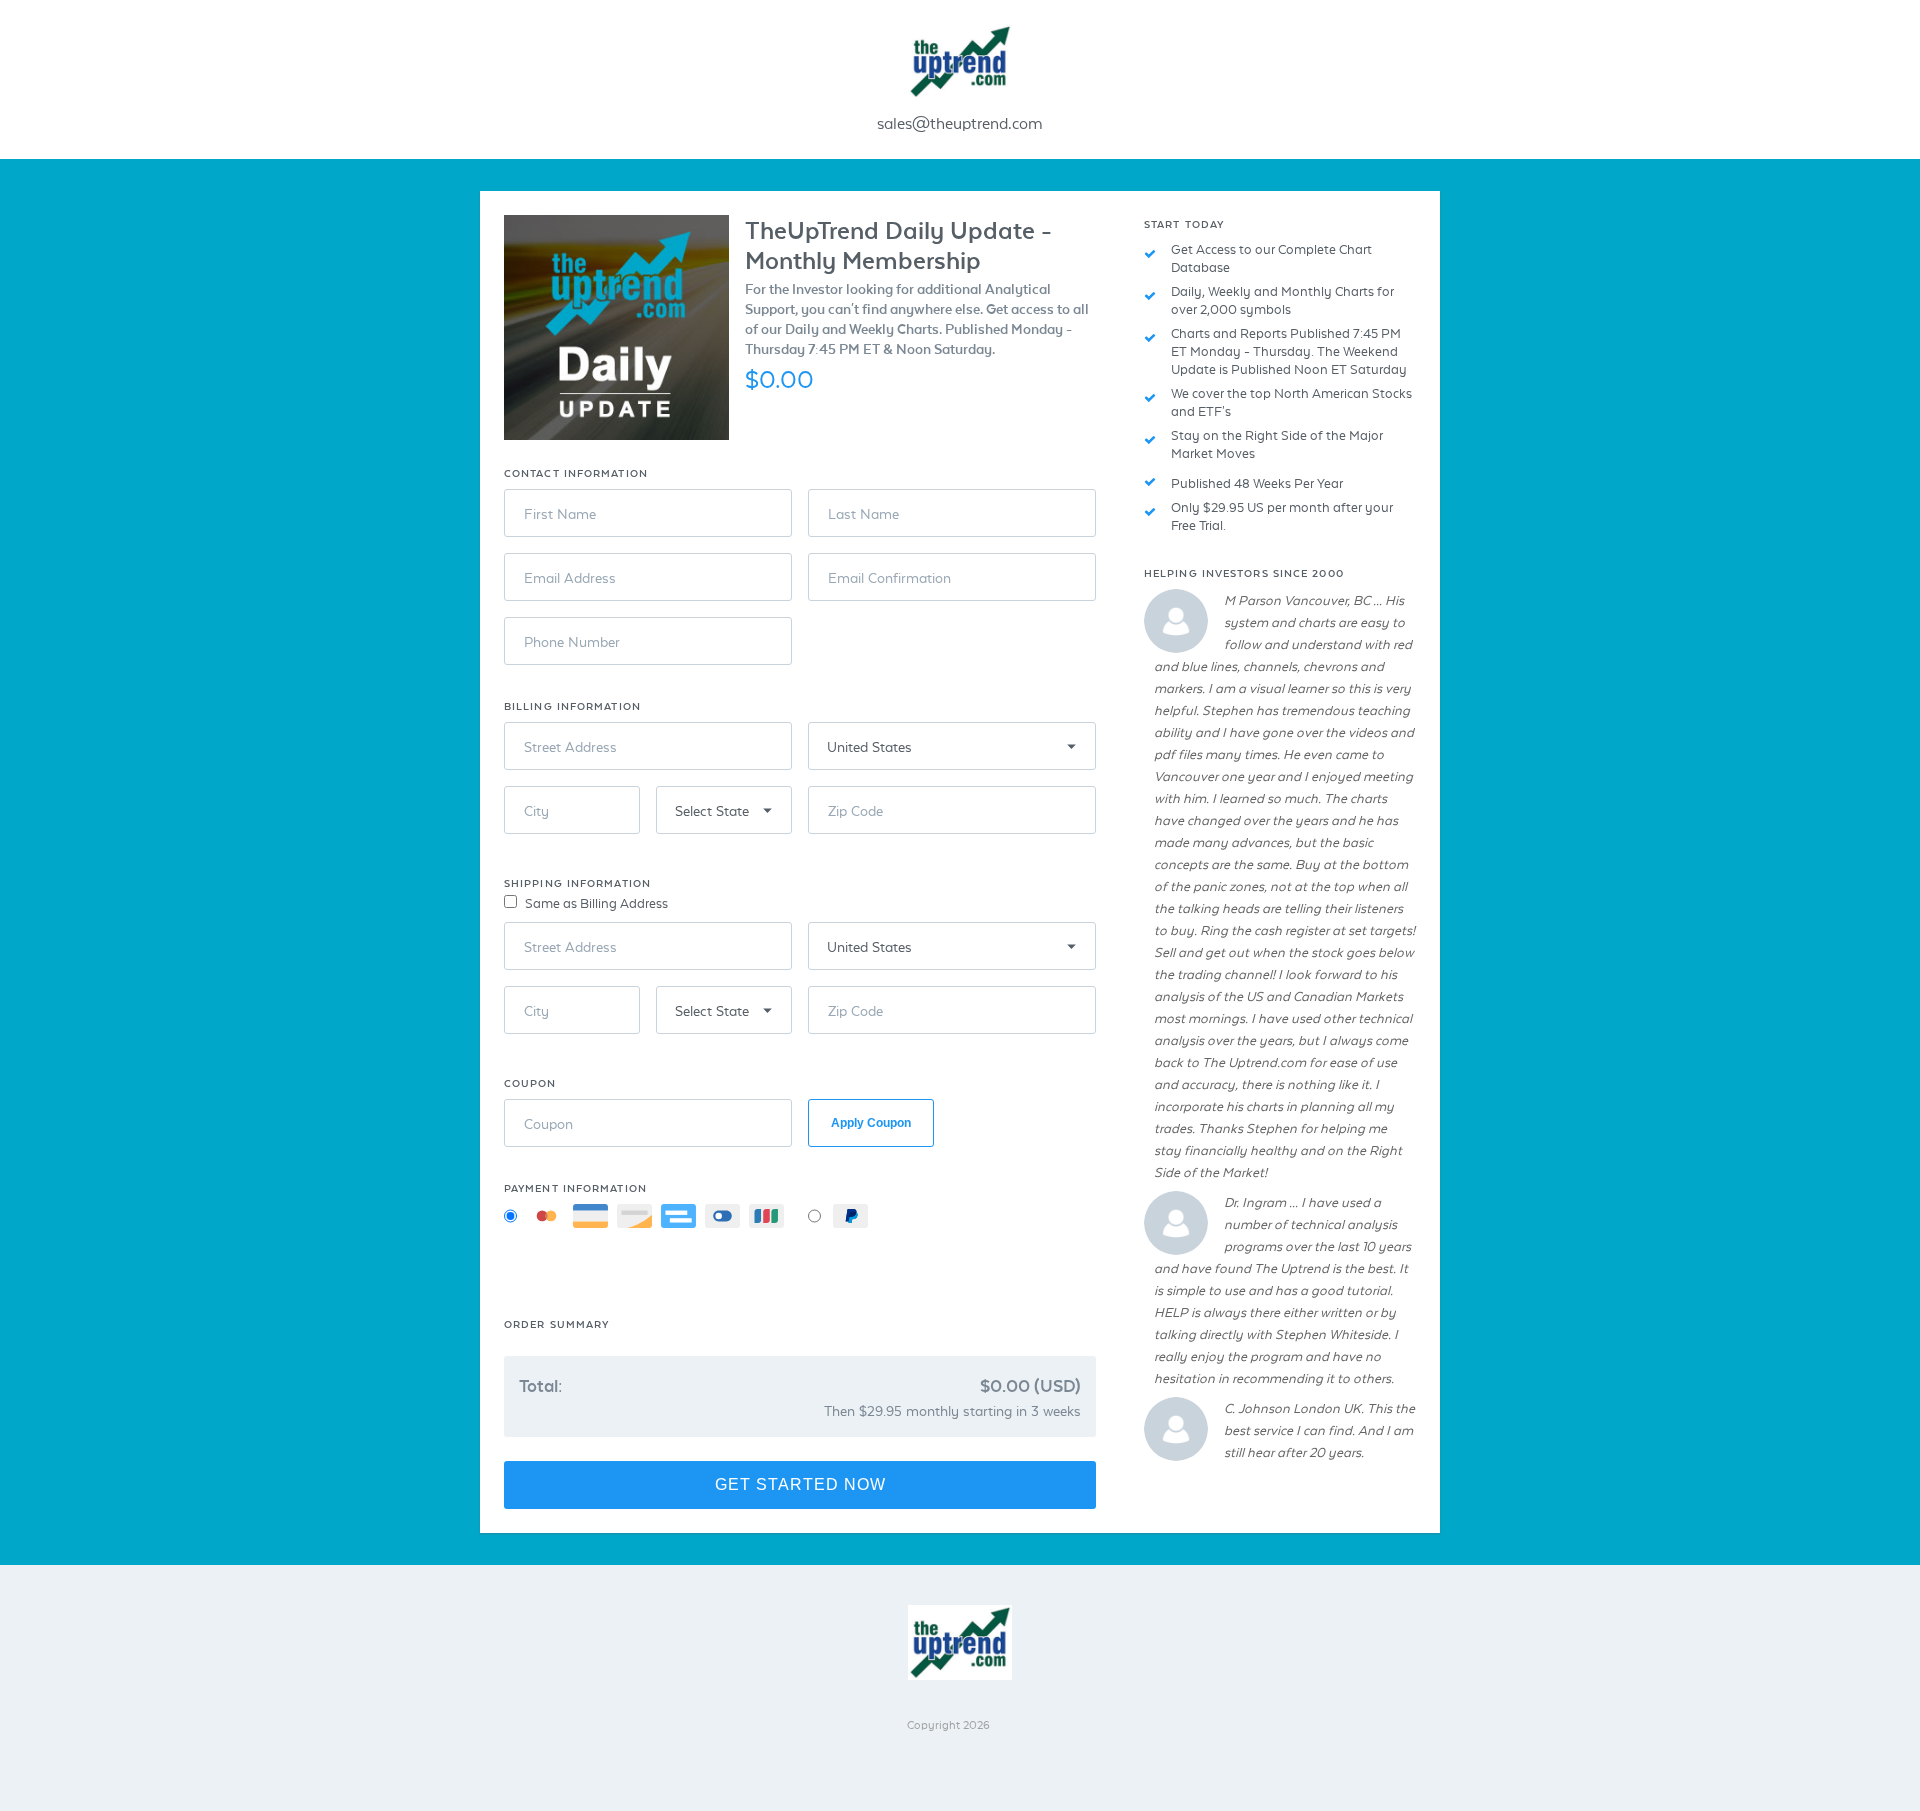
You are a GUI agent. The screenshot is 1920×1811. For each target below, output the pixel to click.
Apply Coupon (871, 1123)
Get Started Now (800, 1484)
